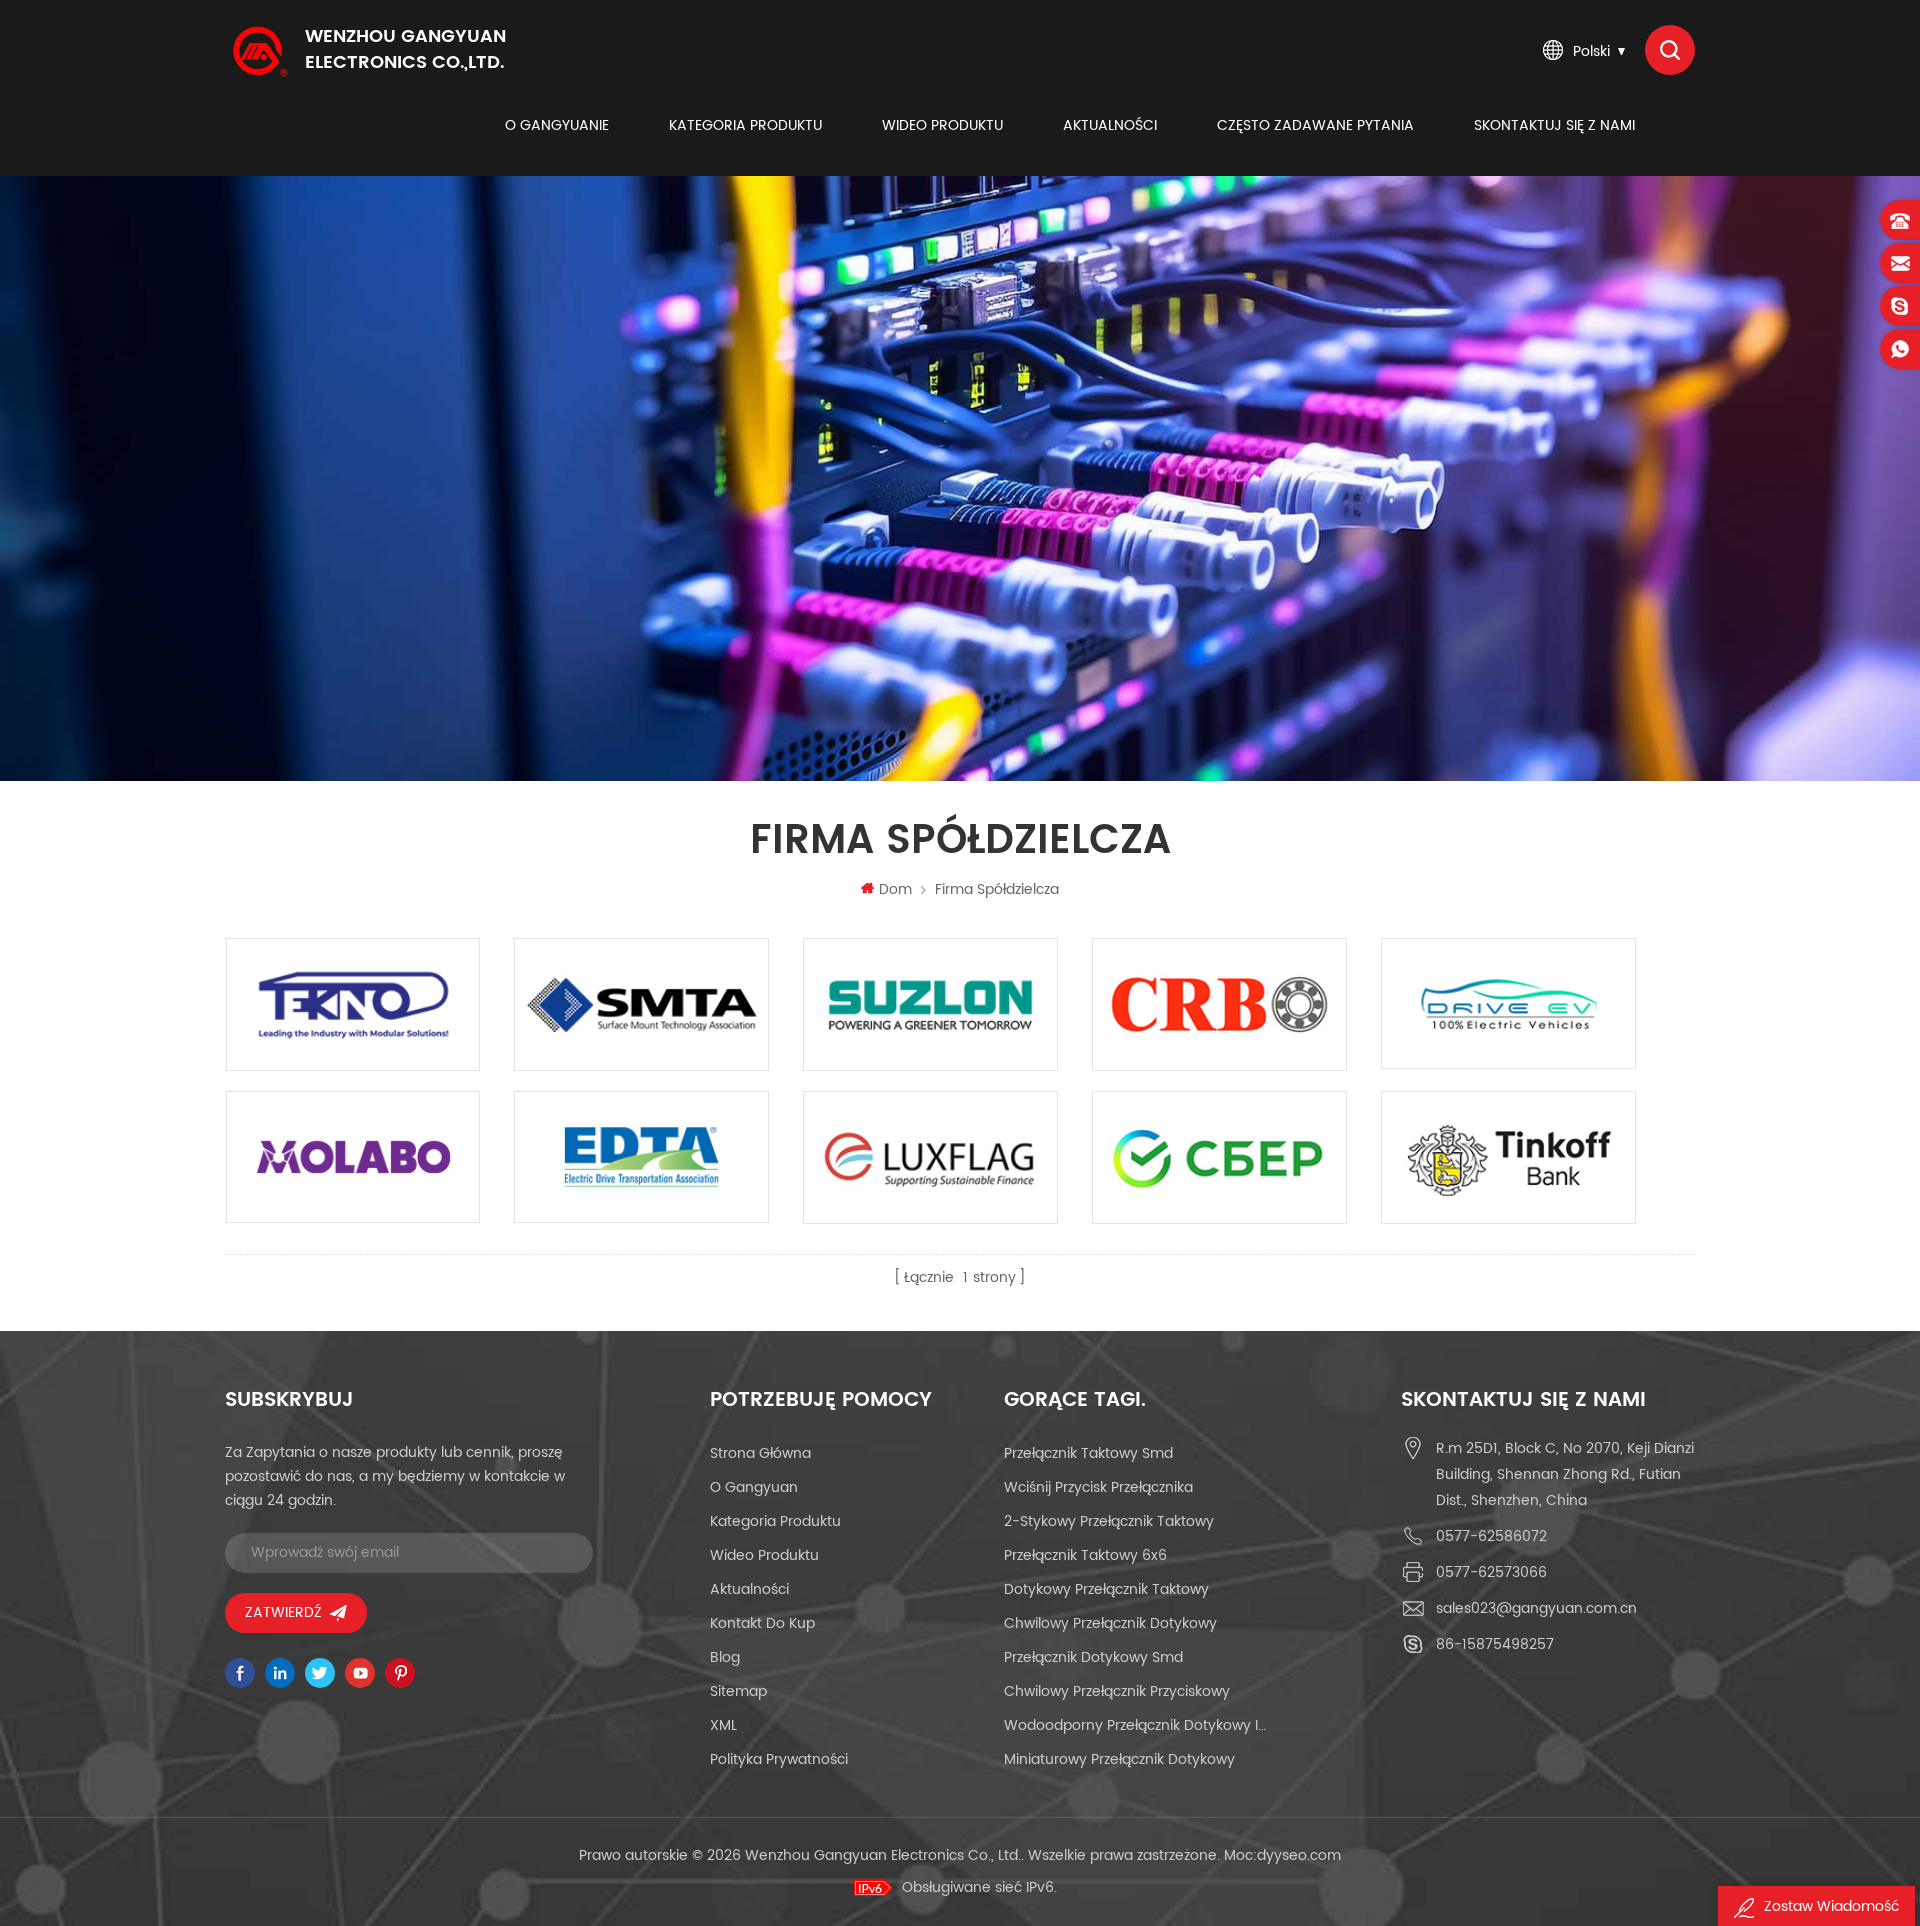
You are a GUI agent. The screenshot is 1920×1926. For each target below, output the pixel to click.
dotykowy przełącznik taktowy (1106, 1589)
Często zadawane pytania (1315, 125)
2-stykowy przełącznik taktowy (1109, 1521)
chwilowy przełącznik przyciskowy (1117, 1691)
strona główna (760, 1453)
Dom (895, 889)
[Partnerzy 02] (1219, 1157)
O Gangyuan (754, 1487)
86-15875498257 (1495, 1644)
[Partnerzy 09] (641, 1004)
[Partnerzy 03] (930, 1157)
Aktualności (1110, 125)
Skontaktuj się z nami (1554, 125)
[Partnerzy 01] (1508, 1157)
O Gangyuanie (557, 125)
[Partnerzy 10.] (353, 1004)
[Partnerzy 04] (641, 1157)
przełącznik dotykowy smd (1093, 1657)
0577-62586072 (1491, 1536)
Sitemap (738, 1691)
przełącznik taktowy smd (1088, 1453)
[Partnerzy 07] (1219, 1004)
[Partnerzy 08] (930, 1004)
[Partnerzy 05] (353, 1157)
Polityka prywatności (779, 1759)
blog (725, 1657)
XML (723, 1725)
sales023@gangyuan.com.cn (1536, 1608)
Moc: (1282, 1855)
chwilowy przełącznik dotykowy (1110, 1623)
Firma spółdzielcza (997, 889)
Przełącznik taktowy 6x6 (1085, 1555)
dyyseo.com (1299, 1855)
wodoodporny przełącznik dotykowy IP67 (1136, 1725)
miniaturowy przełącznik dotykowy (1119, 1759)
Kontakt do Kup (762, 1623)
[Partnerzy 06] (1508, 1004)
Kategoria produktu (745, 125)
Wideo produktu (942, 125)
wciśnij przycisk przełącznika (1098, 1487)
